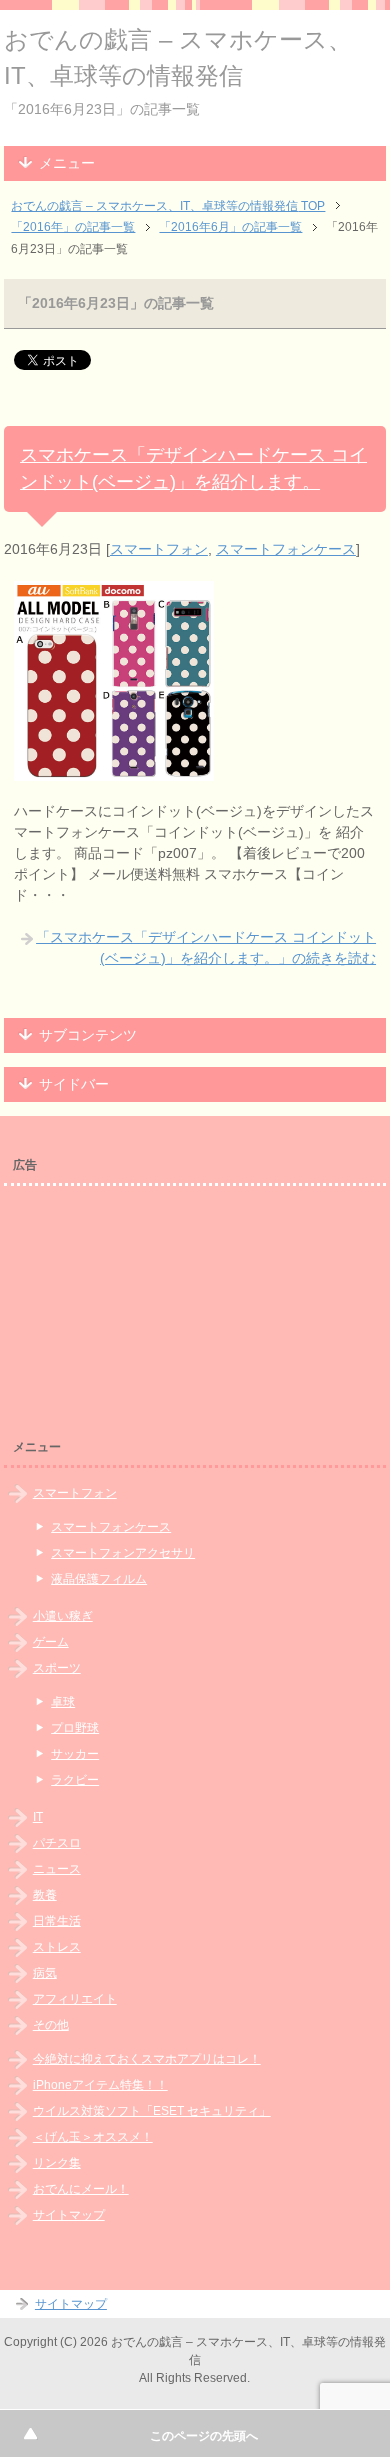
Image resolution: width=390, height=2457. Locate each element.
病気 (45, 1973)
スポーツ (57, 1668)
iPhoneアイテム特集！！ (100, 2085)
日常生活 (57, 1921)
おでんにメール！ (81, 2189)
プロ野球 (75, 1728)
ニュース (57, 1869)
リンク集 (57, 2163)
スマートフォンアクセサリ (123, 1553)
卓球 (63, 1702)
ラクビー (75, 1780)
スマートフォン (159, 549)
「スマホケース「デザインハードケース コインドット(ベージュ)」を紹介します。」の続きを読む (206, 947)
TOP (168, 206)
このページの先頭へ (204, 2436)
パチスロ (57, 1843)
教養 (45, 1895)
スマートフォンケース (286, 549)
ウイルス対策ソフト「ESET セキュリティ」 (152, 2111)
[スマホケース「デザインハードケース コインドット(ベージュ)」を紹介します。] (114, 770)
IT (38, 1817)
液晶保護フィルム (99, 1579)
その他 (51, 2025)
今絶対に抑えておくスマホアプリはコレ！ (147, 2059)
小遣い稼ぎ (63, 1616)
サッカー (75, 1754)
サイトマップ (69, 2215)
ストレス (57, 1947)
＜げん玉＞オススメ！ (93, 2137)
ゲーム (51, 1642)
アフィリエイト (75, 1999)
